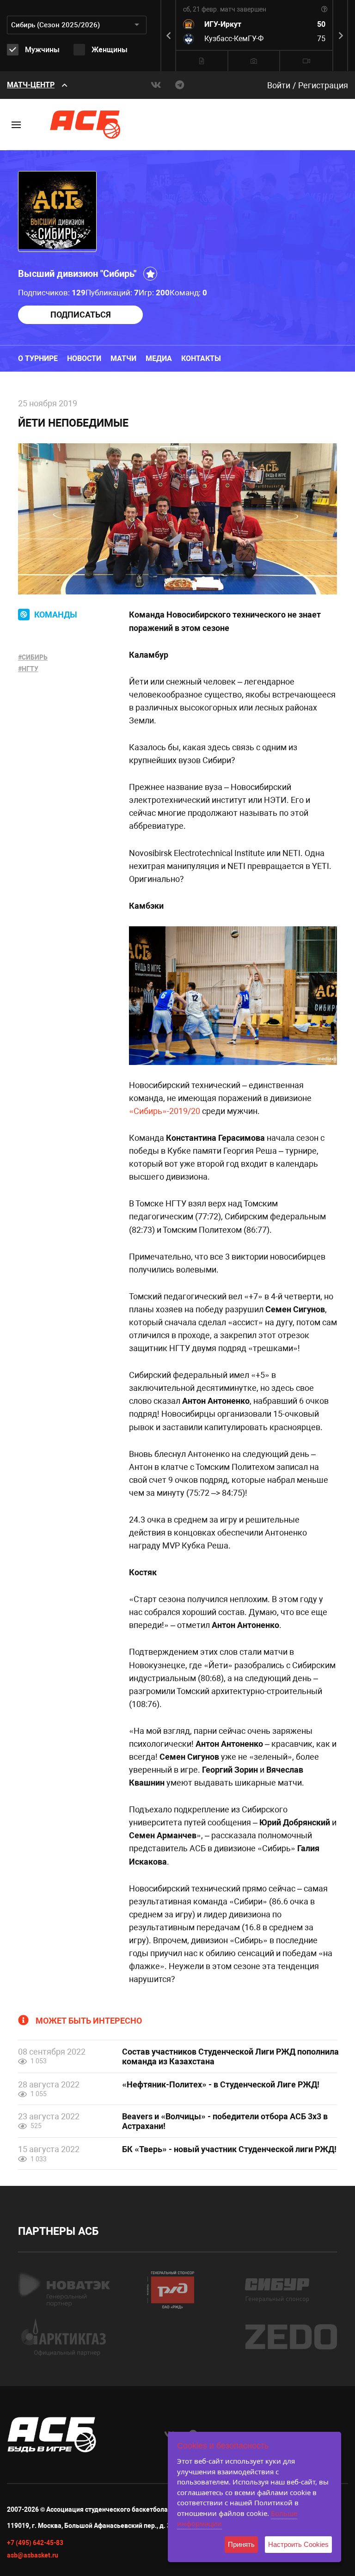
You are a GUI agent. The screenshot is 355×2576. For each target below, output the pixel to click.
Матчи (123, 358)
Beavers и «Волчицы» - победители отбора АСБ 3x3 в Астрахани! (225, 2121)
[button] (341, 36)
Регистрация (323, 85)
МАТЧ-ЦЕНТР (31, 85)
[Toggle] (16, 125)
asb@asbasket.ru (33, 2555)
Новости (84, 358)
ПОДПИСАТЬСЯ (81, 315)
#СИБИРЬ (33, 657)
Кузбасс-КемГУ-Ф (234, 39)
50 (321, 24)
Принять (241, 2544)
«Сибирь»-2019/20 (165, 1111)
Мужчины (42, 50)
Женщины (110, 50)
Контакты (201, 358)
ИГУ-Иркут (223, 24)
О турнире (38, 358)
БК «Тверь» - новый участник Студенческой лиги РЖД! (229, 2149)
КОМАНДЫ (56, 615)
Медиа (159, 358)
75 (321, 39)
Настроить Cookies (298, 2544)
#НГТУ (28, 669)
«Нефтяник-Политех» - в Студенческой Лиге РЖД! (221, 2084)
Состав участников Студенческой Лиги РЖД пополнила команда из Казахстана (230, 2056)
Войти (279, 85)
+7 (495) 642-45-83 (35, 2543)
